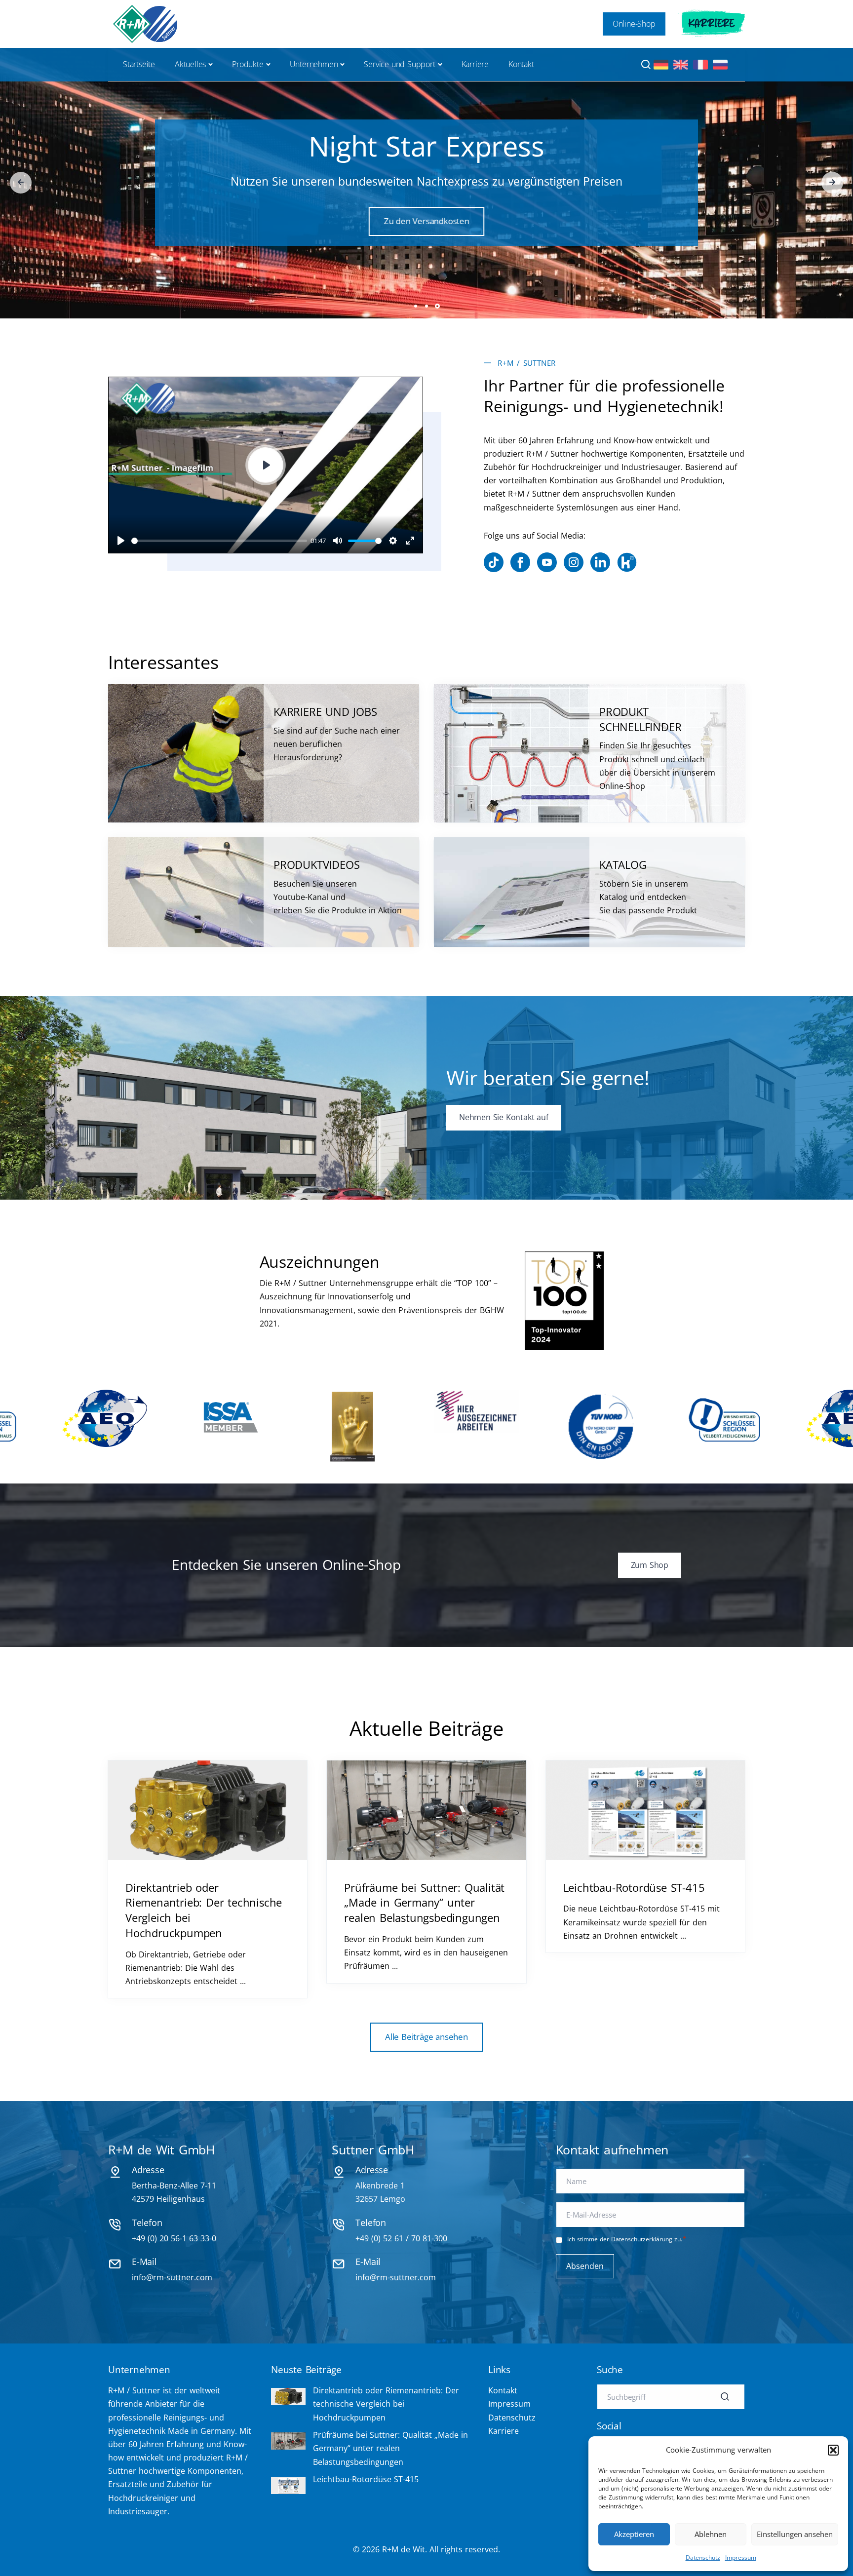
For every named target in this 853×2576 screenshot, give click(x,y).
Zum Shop (426, 236)
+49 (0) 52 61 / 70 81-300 (401, 2238)
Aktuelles (190, 64)
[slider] (219, 541)
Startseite (139, 64)
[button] (833, 2450)
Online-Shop (634, 24)
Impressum (741, 2557)
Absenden (585, 2266)
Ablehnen (711, 2534)
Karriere (712, 24)
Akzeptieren (634, 2534)
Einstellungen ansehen (795, 2534)
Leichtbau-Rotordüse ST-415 (634, 1887)
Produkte (248, 64)
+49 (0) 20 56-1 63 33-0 (174, 2238)
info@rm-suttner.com (172, 2277)
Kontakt (521, 64)
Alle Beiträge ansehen (426, 2037)
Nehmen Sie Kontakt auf (504, 1117)
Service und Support (399, 64)
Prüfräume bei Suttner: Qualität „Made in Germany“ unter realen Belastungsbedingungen (424, 1903)
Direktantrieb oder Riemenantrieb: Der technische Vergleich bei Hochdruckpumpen (386, 2404)
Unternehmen (314, 64)
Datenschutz (703, 2557)
